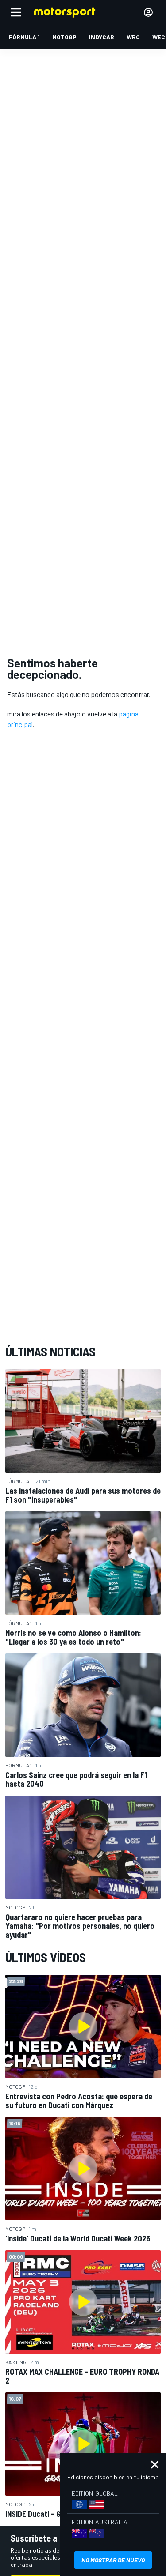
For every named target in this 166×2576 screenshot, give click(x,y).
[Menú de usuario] (148, 12)
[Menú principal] (16, 12)
